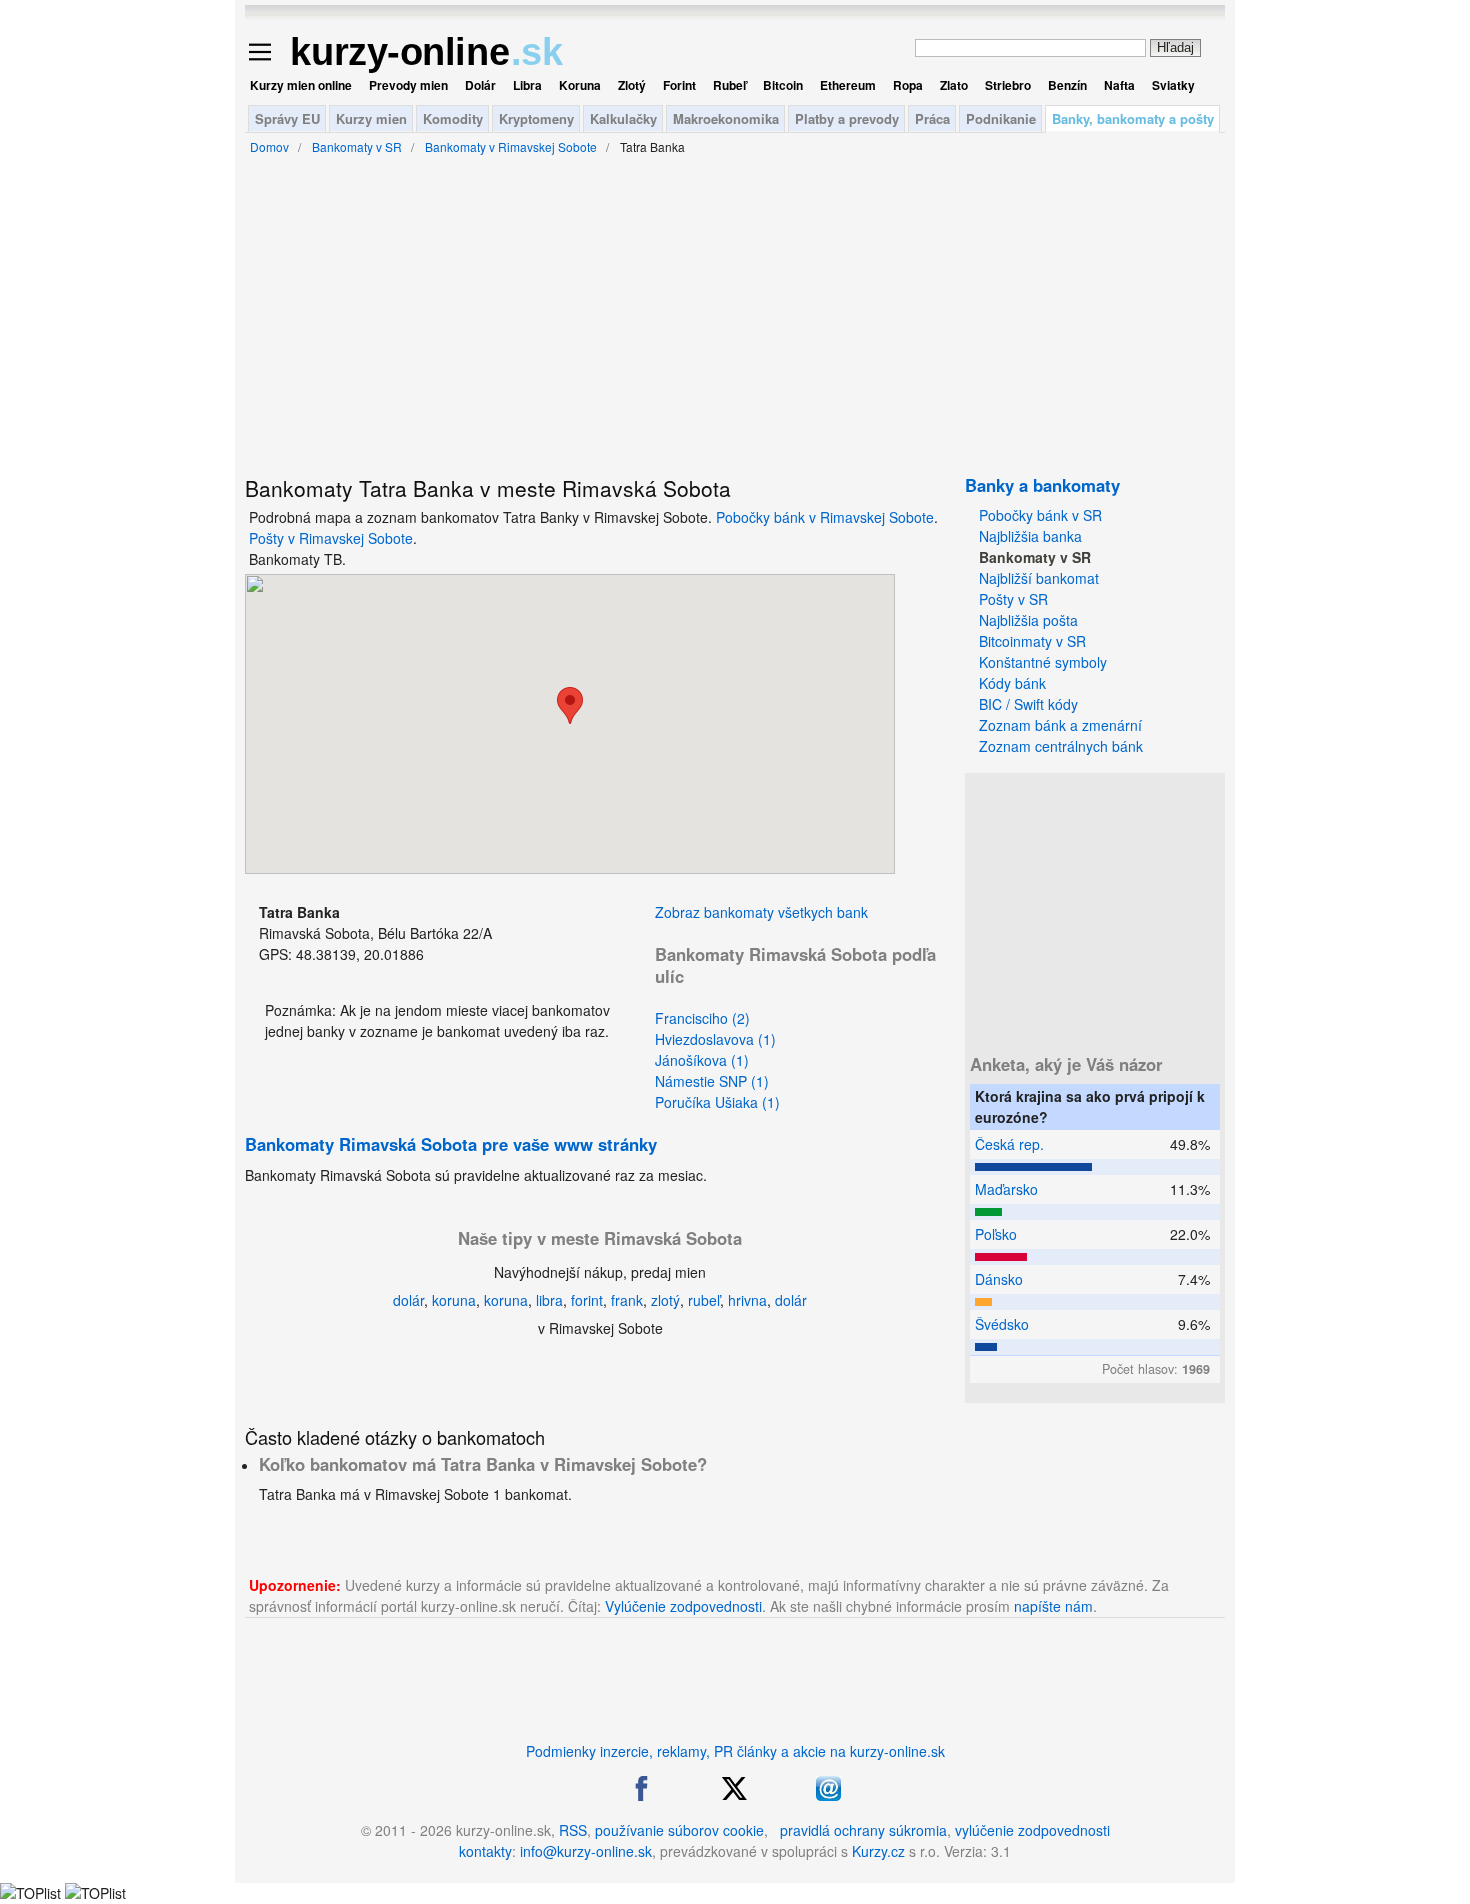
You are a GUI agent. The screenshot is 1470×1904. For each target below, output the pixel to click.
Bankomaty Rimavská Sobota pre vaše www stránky (451, 1144)
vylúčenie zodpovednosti (1032, 1830)
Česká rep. (1009, 1144)
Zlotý (632, 85)
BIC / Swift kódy (1028, 704)
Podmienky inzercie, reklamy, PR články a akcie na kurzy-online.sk (735, 1751)
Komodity (453, 118)
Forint (679, 85)
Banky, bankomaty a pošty (1133, 118)
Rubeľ (729, 85)
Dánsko (999, 1279)
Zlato (954, 85)
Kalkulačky (623, 118)
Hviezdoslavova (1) (715, 1039)
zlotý (665, 1300)
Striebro (1008, 85)
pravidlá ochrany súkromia (863, 1830)
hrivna (747, 1300)
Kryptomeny (536, 118)
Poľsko (996, 1234)
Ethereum (848, 85)
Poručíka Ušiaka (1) (717, 1102)
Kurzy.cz (878, 1851)
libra (549, 1300)
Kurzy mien (371, 118)
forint (587, 1300)
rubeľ (704, 1300)
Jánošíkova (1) (702, 1060)
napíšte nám (1053, 1606)
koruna (454, 1300)
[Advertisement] (150, 490)
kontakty (485, 1851)
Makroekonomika (726, 118)
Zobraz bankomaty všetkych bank (761, 912)
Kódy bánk (1012, 683)
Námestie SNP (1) (712, 1081)
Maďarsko (1006, 1189)
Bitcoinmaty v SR (1032, 641)
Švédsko (1002, 1324)
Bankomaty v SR (1035, 557)
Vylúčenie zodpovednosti (683, 1606)
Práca (932, 118)
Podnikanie (1001, 118)
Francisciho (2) (702, 1018)
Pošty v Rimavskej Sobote (331, 538)
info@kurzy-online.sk (586, 1851)
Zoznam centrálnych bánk (1061, 746)
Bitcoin (783, 85)
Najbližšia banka (1030, 536)
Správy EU (287, 118)
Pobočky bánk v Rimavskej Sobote (825, 517)
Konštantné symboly (1043, 662)
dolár (408, 1300)
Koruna (580, 85)
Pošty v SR (1013, 599)
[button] (570, 705)
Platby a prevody (847, 118)
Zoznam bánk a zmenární (1060, 725)
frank (627, 1300)
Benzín (1067, 85)
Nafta (1119, 85)
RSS (573, 1830)
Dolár (480, 85)
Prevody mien (408, 85)
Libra (527, 85)
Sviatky (1173, 85)
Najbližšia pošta (1028, 620)
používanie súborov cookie (679, 1830)
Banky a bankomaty (1042, 485)
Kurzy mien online (301, 85)
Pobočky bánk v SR (1040, 515)
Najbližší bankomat (1039, 578)
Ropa (908, 85)
